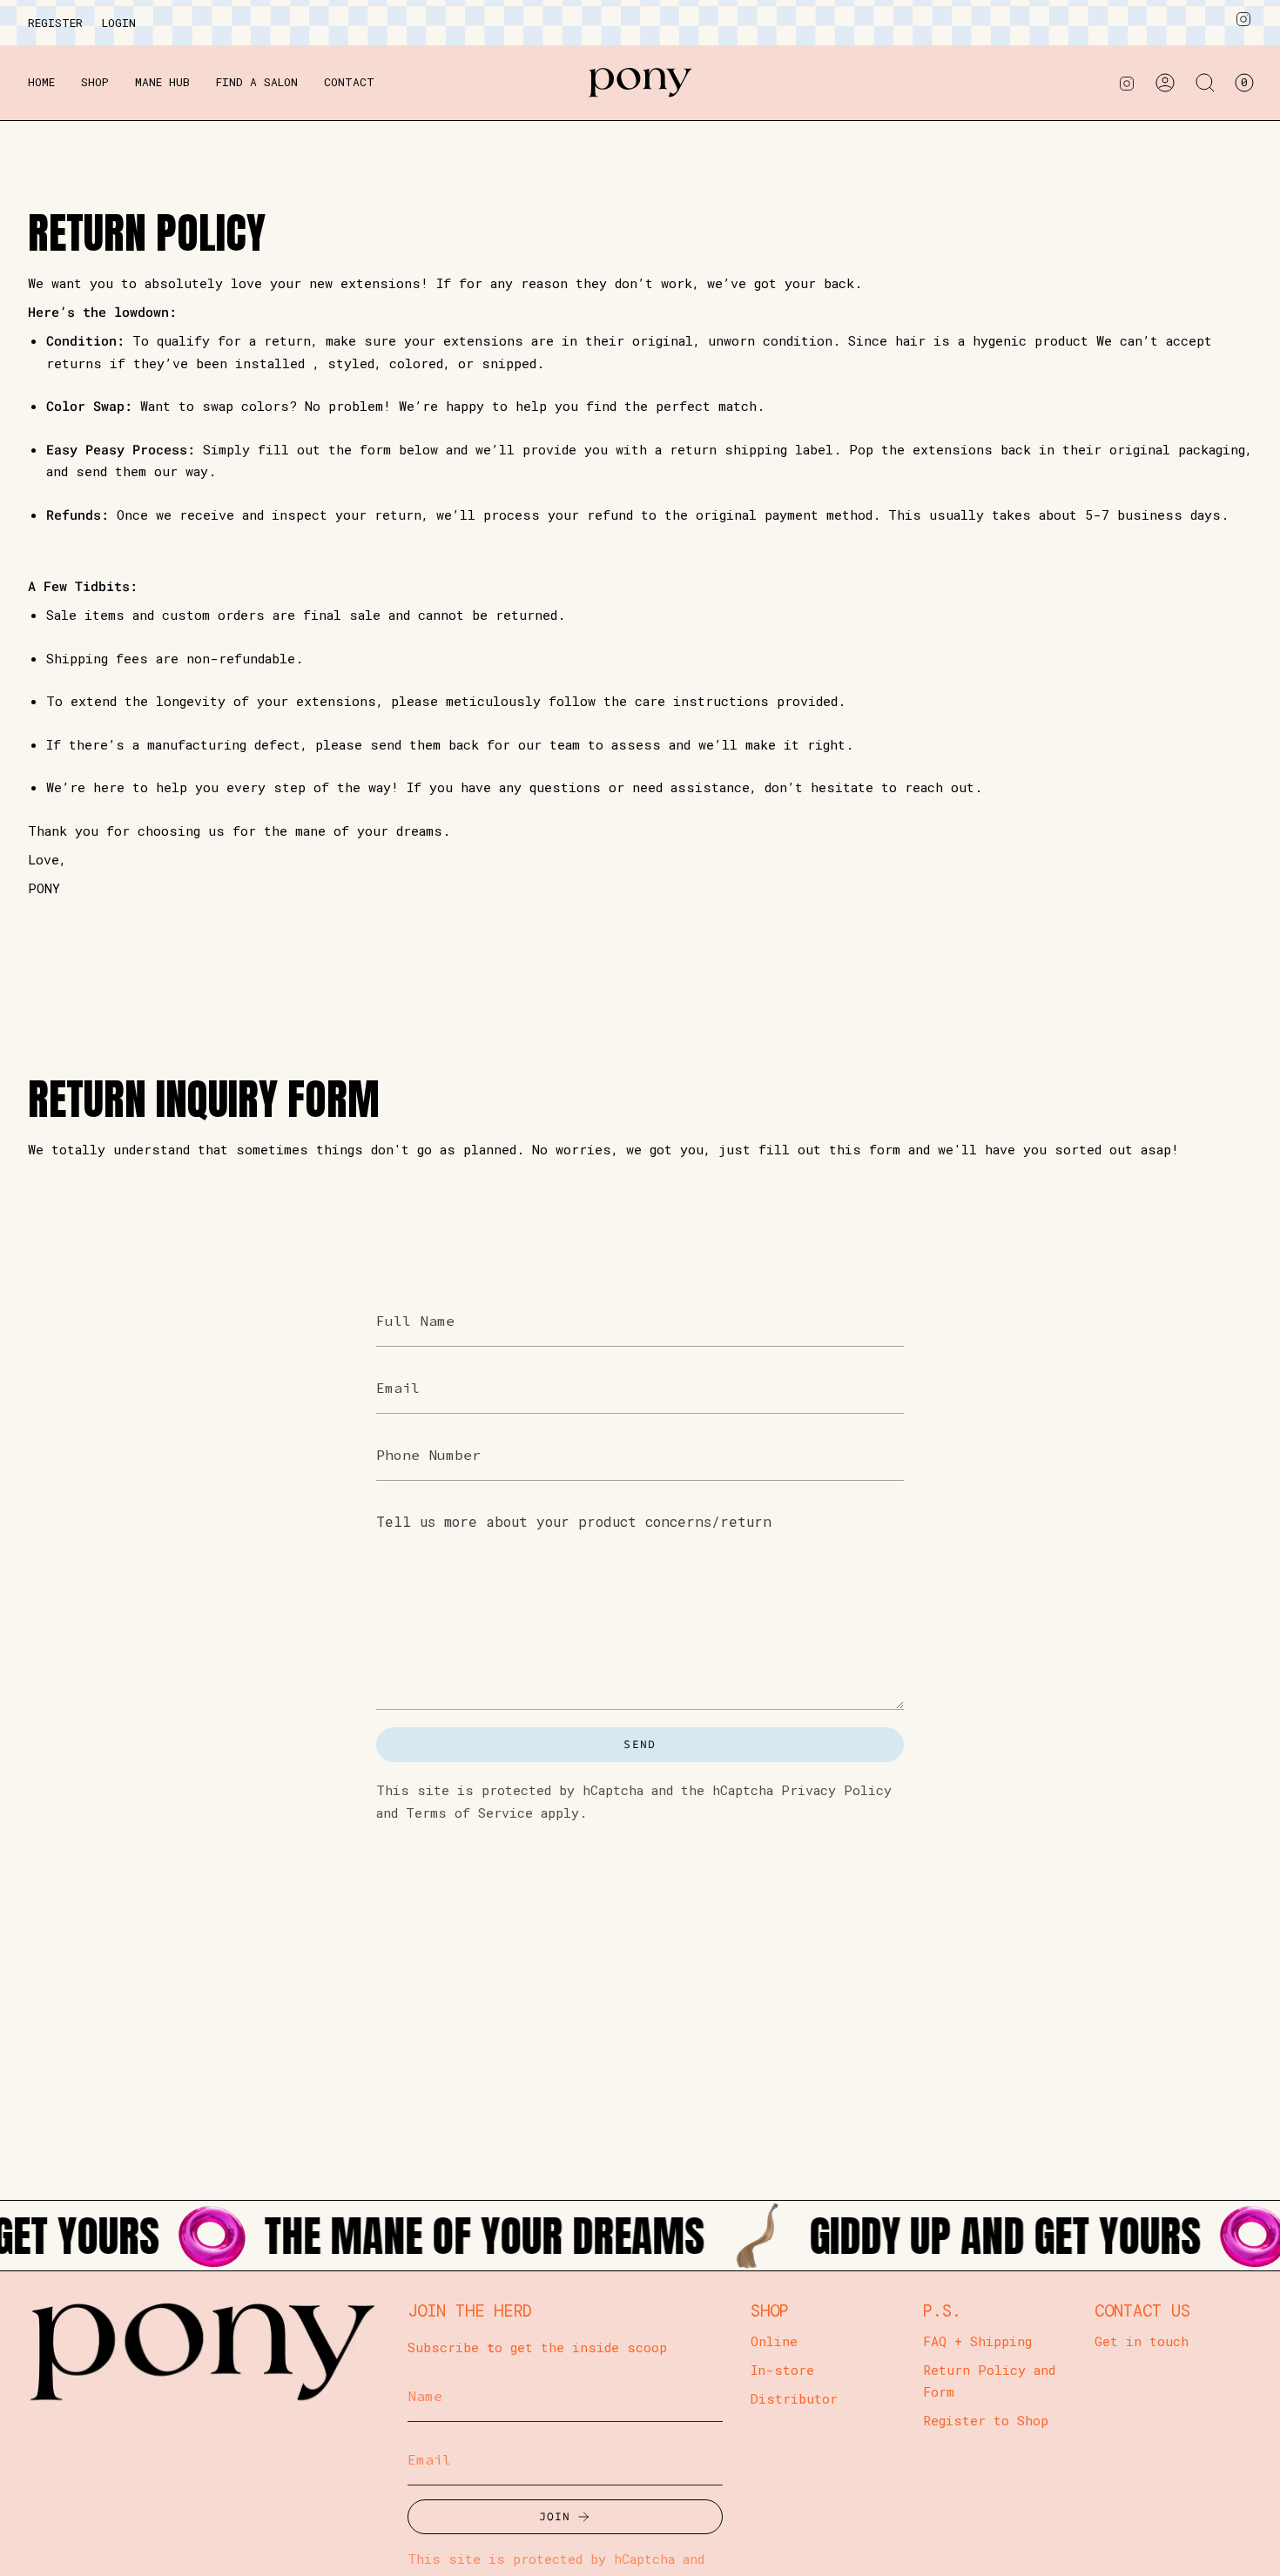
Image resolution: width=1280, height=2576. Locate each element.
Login (119, 23)
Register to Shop (986, 2420)
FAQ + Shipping (977, 2341)
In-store (782, 2370)
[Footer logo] (202, 2347)
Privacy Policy (836, 1790)
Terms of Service (469, 1812)
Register (55, 23)
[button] (95, 83)
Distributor (794, 2398)
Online (774, 2341)
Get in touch (1142, 2341)
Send (640, 1744)
